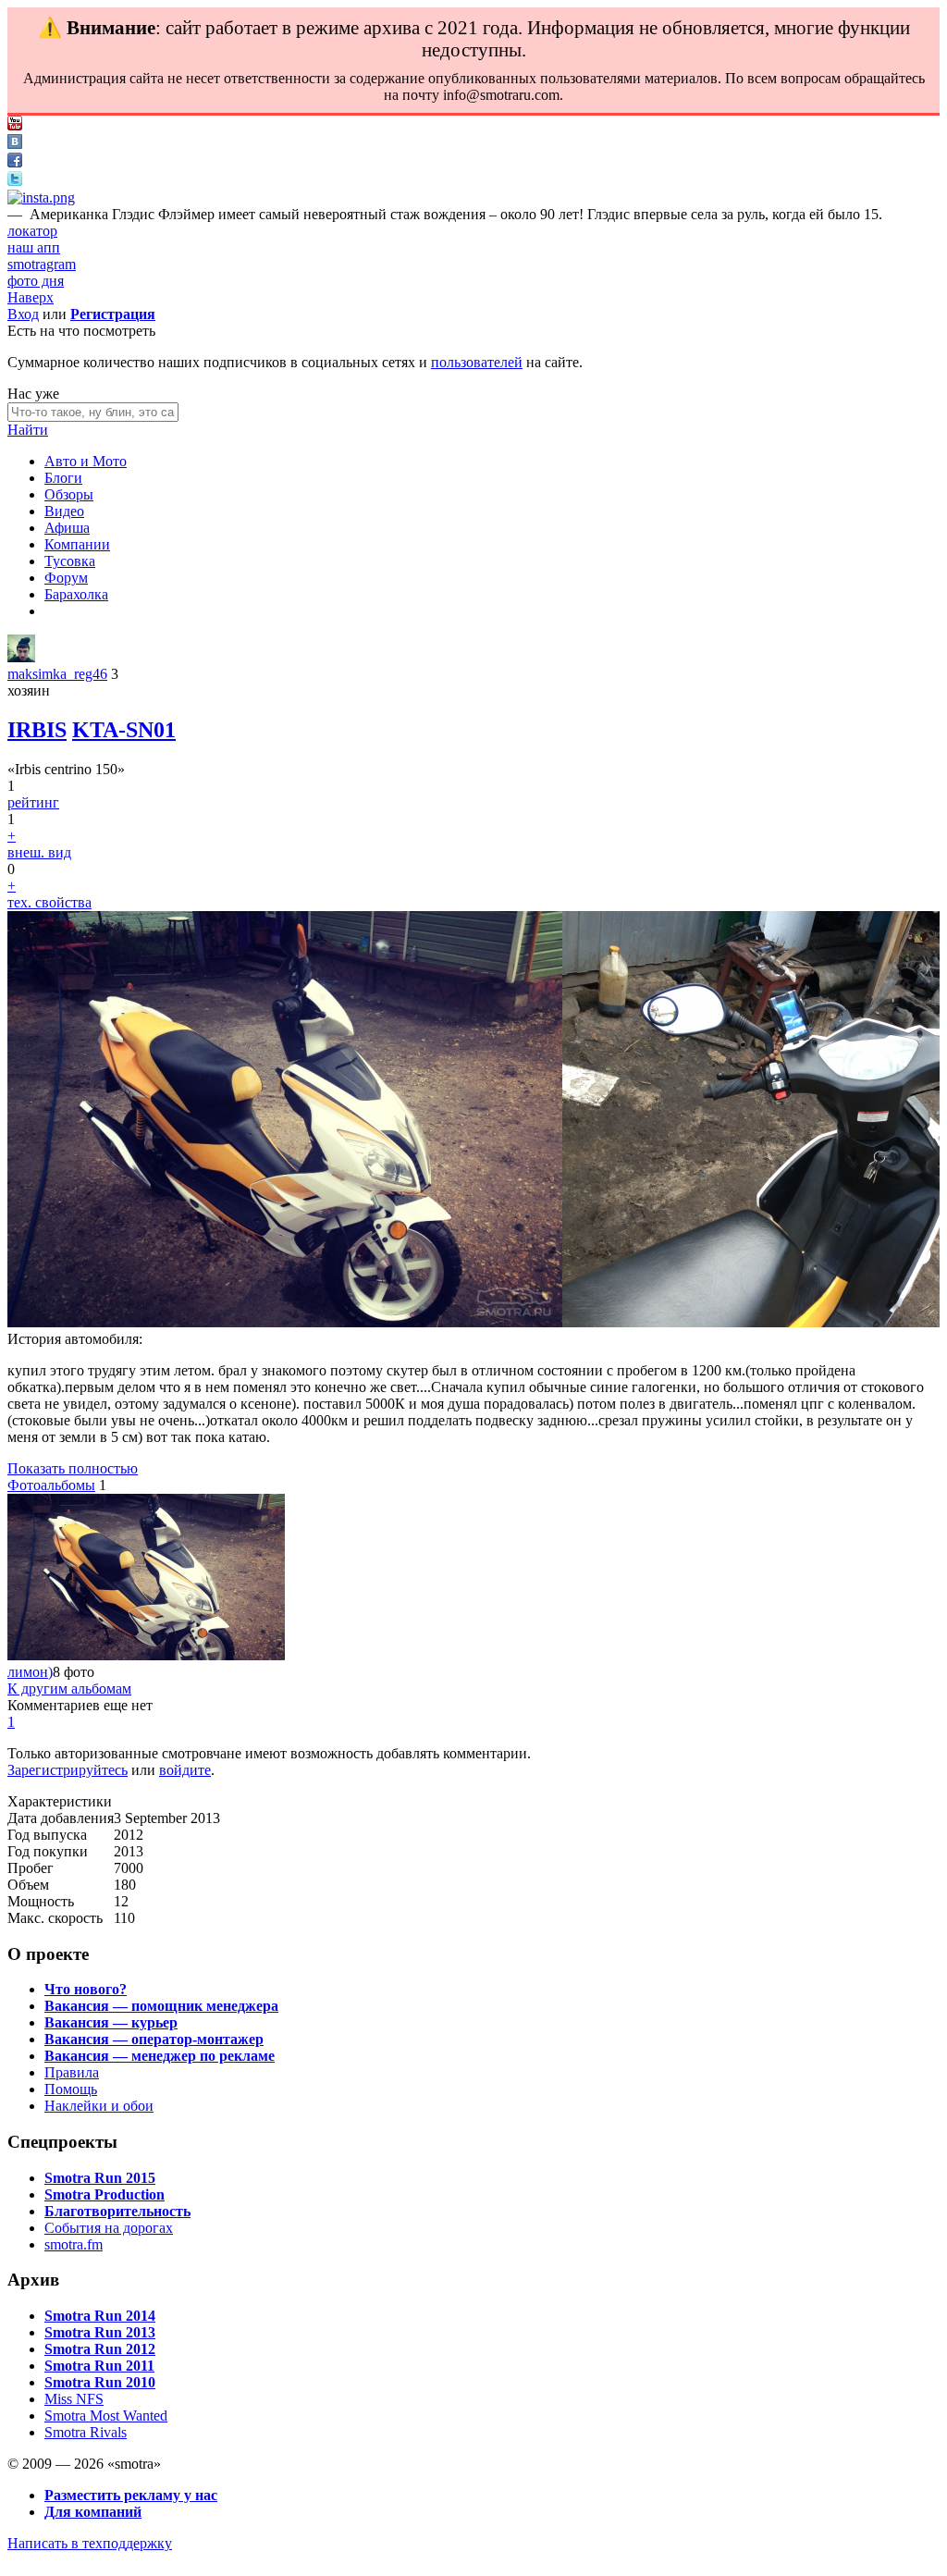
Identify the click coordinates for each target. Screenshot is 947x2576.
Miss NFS (74, 2399)
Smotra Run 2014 (100, 2316)
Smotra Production (105, 2194)
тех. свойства (49, 902)
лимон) (30, 1672)
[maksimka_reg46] (21, 657)
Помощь (71, 2089)
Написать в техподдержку (90, 2543)
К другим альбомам (69, 1689)
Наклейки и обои (99, 2106)
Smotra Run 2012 (100, 2349)
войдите (185, 1770)
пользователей (477, 362)
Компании (77, 544)
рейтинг (33, 802)
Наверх (31, 297)
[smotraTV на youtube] (15, 125)
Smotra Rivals (86, 2432)
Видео (64, 511)
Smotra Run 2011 (99, 2366)
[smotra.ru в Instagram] (41, 197)
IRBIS (37, 730)
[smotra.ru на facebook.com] (15, 162)
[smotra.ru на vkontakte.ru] (15, 144)
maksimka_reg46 (57, 674)
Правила (72, 2072)
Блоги (63, 478)
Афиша (67, 528)
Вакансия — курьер (111, 2022)
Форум (66, 578)
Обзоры (69, 494)
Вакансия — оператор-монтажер (154, 2039)
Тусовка (70, 561)
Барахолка (76, 594)
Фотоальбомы (51, 1485)
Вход (23, 314)
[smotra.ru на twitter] (15, 181)
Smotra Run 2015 (100, 2178)
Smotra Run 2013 (100, 2332)
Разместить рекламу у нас (131, 2495)
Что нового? (86, 1989)
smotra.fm (74, 2244)
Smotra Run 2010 (100, 2382)
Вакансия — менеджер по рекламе (160, 2056)
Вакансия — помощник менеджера (161, 2006)
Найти (28, 430)
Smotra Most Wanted (106, 2416)
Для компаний (93, 2512)
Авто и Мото (86, 461)
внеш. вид (39, 852)
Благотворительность (117, 2211)
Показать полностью (73, 1468)
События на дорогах (109, 2228)
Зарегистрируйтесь (68, 1770)
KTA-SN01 (124, 730)
